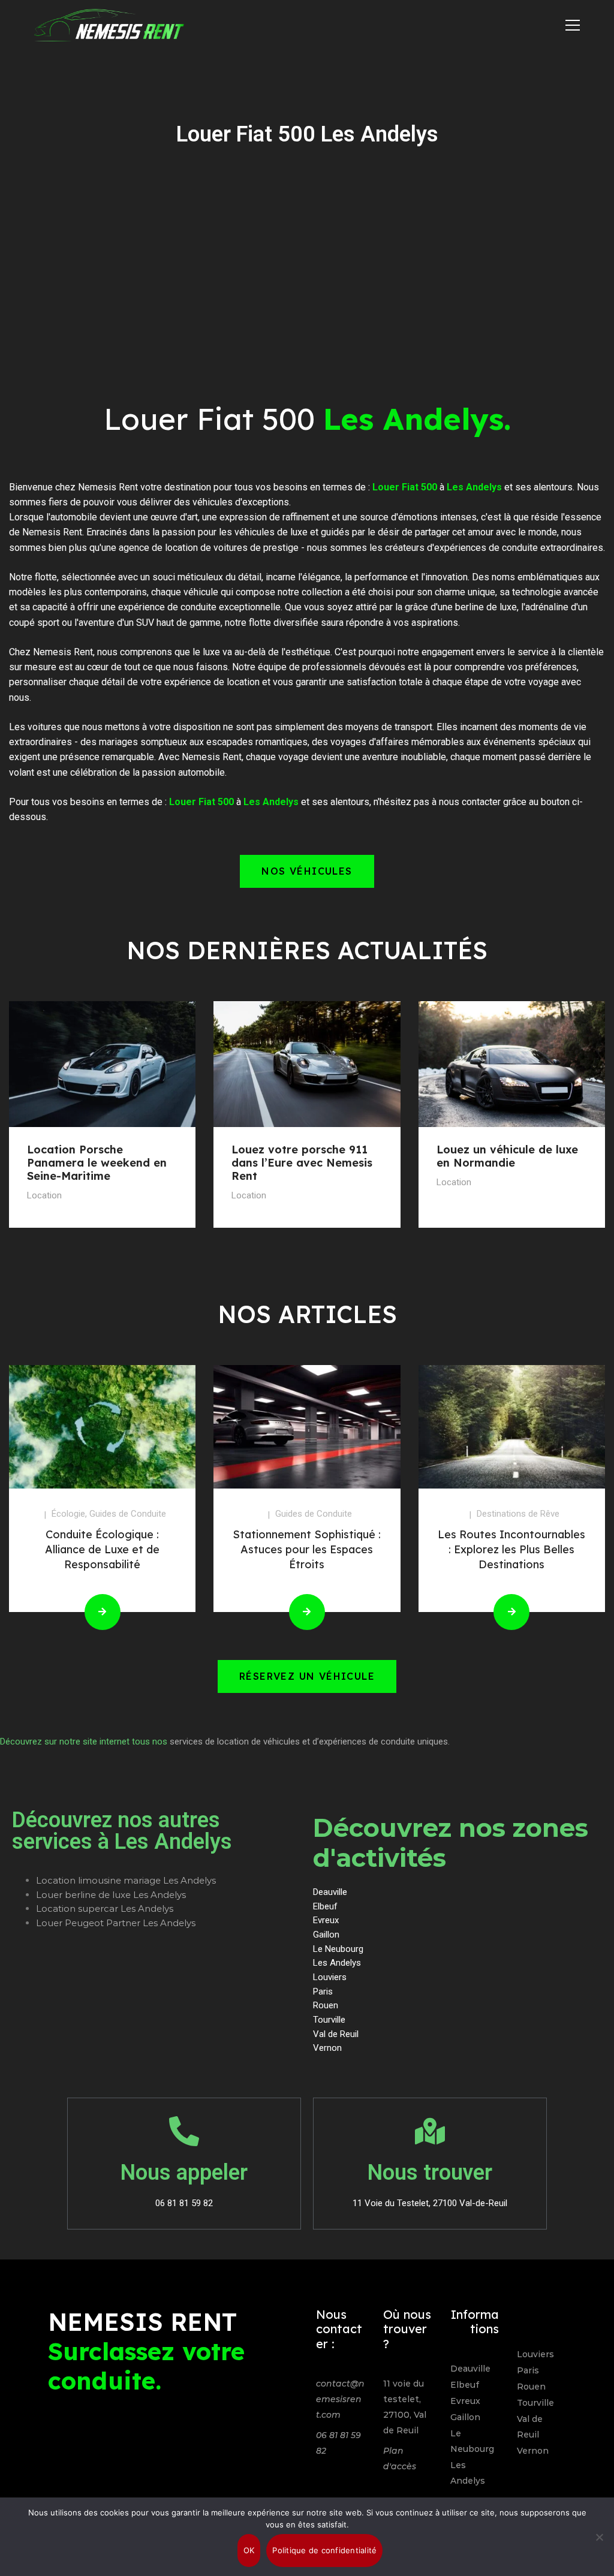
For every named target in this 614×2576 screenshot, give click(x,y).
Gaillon (465, 2417)
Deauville (470, 2369)
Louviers (535, 2354)
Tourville (535, 2403)
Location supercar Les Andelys (105, 1908)
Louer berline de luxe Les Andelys (111, 1895)
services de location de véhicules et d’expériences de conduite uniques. (310, 1742)
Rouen (531, 2387)
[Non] (599, 2537)
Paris (528, 2370)
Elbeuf (465, 2385)
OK (249, 2550)
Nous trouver (430, 2173)
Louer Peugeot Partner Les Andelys (116, 1923)
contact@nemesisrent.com (340, 2399)
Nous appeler (184, 2173)
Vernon (533, 2451)
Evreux (465, 2401)
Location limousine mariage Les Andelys (126, 1880)
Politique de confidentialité (324, 2550)
